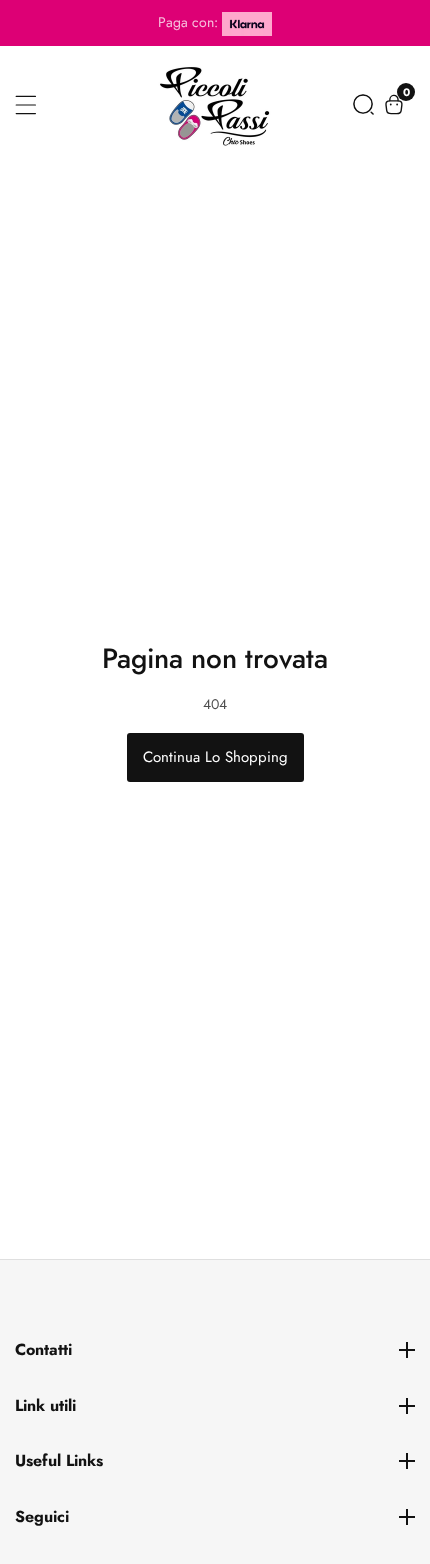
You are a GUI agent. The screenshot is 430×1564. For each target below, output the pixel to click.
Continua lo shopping (215, 757)
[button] (363, 104)
